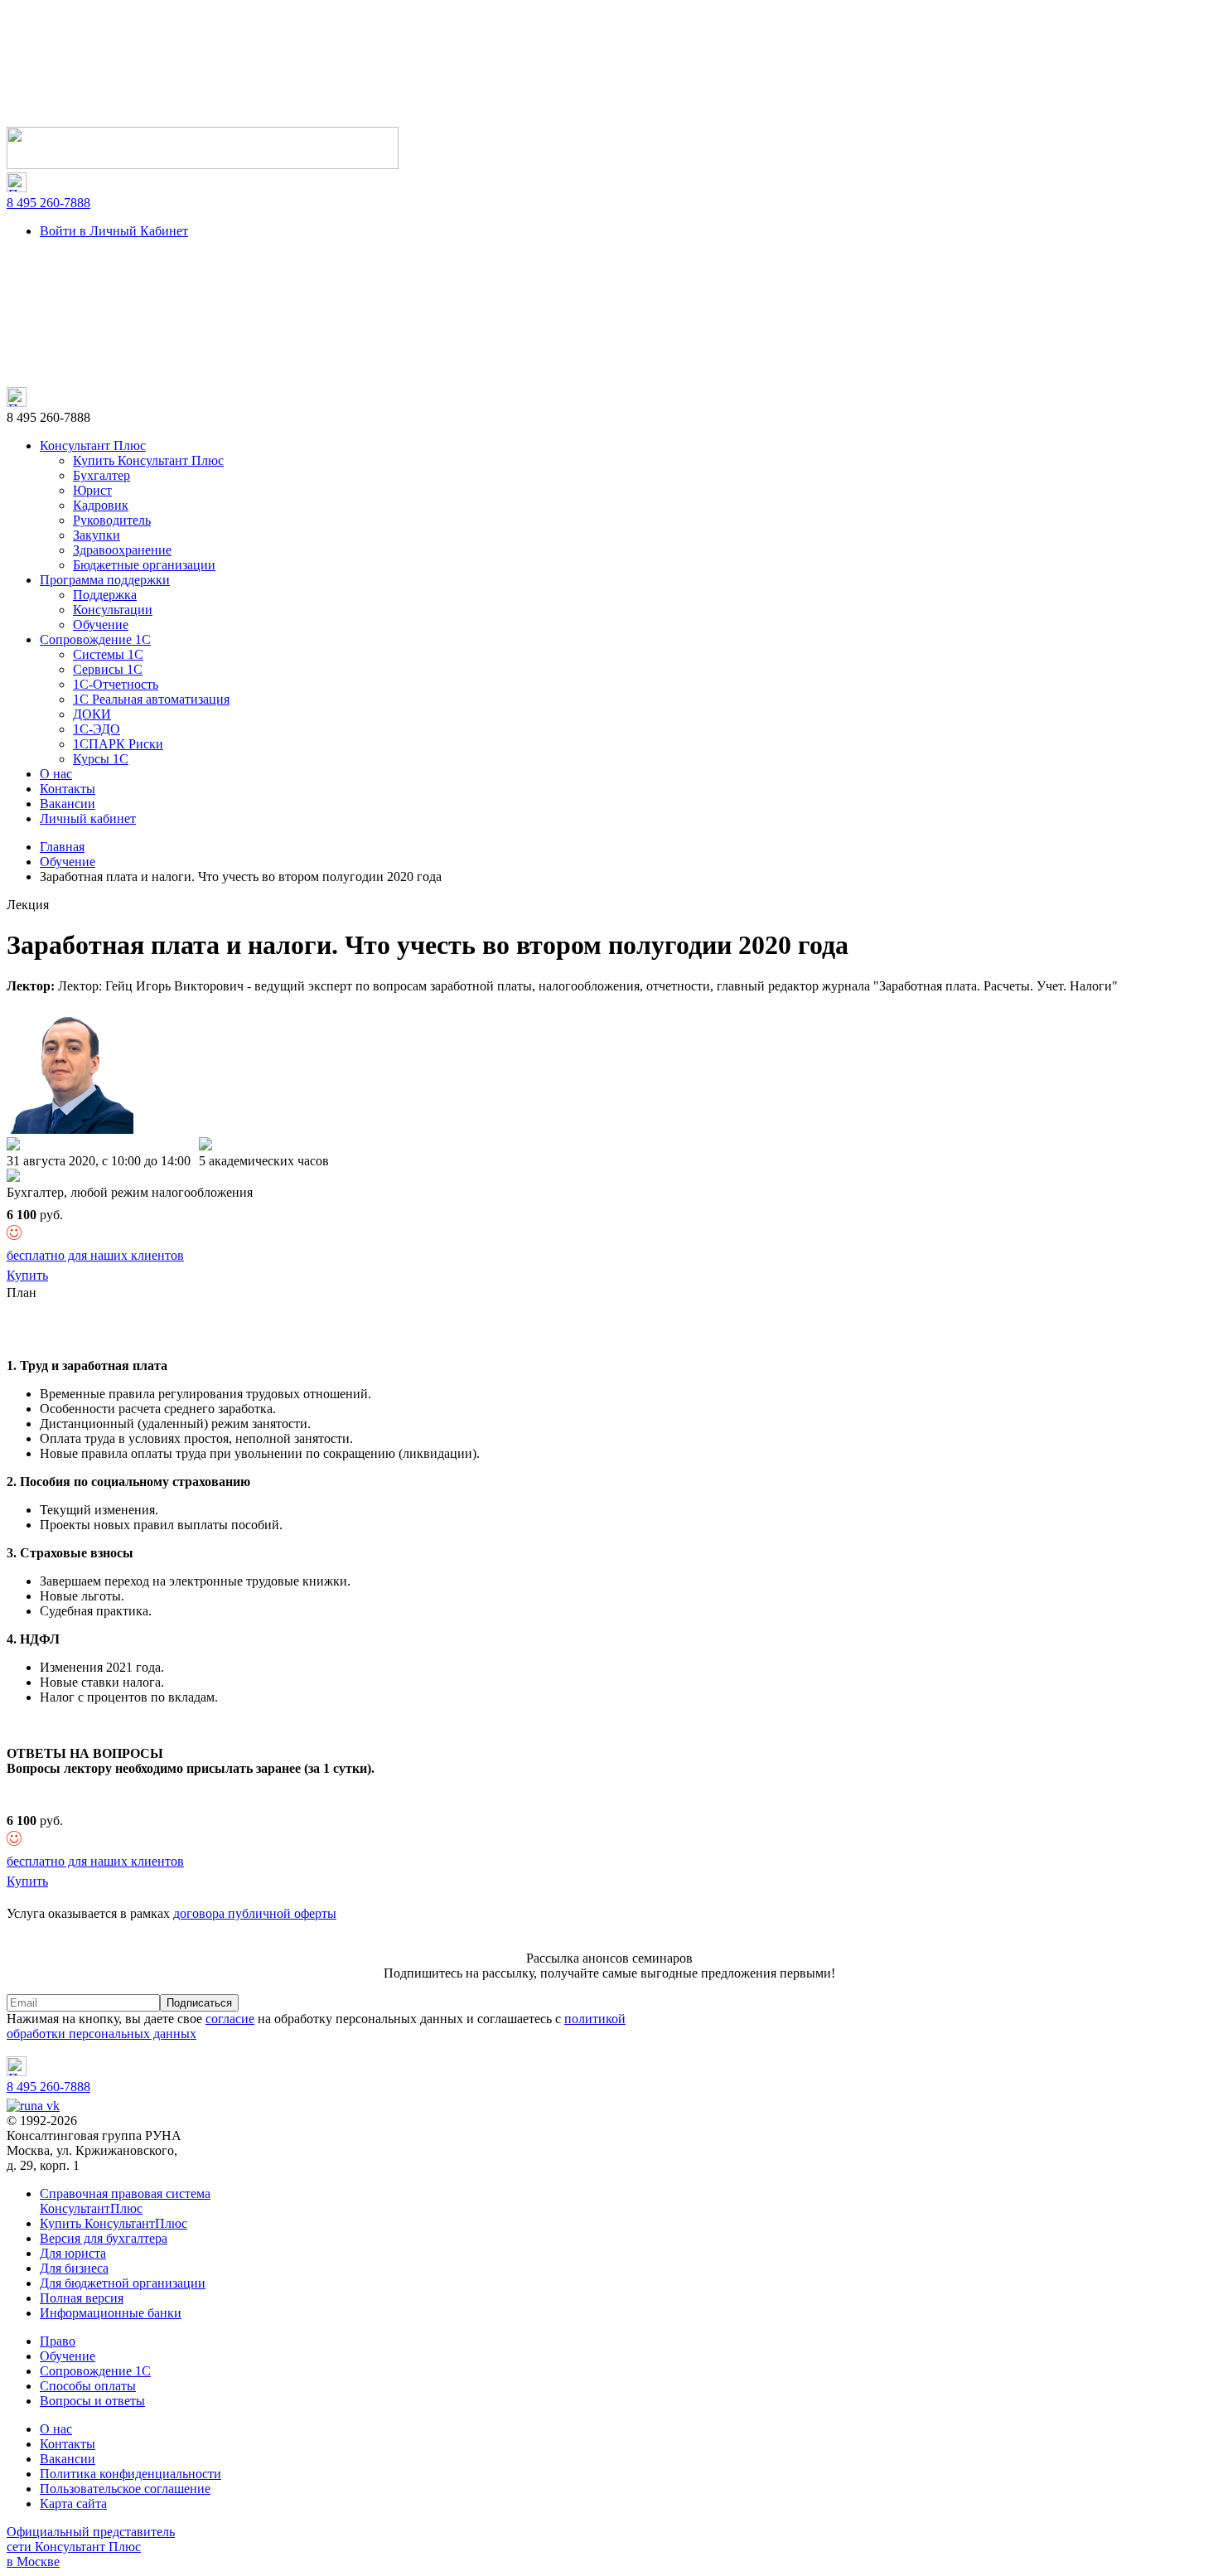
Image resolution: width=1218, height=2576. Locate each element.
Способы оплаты (88, 2386)
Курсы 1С (101, 759)
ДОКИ (92, 714)
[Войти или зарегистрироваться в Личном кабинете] (203, 165)
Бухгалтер (101, 475)
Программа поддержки (105, 580)
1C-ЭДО (97, 729)
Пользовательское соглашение (125, 2489)
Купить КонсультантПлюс (114, 2223)
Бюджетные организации (144, 565)
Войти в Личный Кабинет (114, 231)
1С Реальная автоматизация (151, 699)
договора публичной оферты (255, 1913)
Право (58, 2341)
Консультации (113, 610)
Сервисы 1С (108, 669)
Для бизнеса (74, 2268)
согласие (230, 2019)
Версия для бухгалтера (104, 2238)
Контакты (68, 789)
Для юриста (73, 2253)
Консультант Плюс (93, 445)
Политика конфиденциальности (130, 2474)
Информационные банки (111, 2313)
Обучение (101, 625)
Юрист (92, 490)
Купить (27, 1275)
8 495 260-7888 (48, 203)
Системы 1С (108, 654)
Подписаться (199, 2003)
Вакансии (68, 804)
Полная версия (82, 2298)
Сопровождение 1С (95, 639)
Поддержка (105, 595)
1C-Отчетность (116, 684)
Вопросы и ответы (92, 2401)
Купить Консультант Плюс (148, 460)
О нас (56, 774)
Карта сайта (73, 2503)
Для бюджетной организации (123, 2283)
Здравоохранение (122, 550)
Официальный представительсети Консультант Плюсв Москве (91, 2547)
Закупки (97, 535)
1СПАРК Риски (118, 744)
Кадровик (101, 505)
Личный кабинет (88, 818)
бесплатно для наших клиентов (95, 1255)
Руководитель (112, 520)
